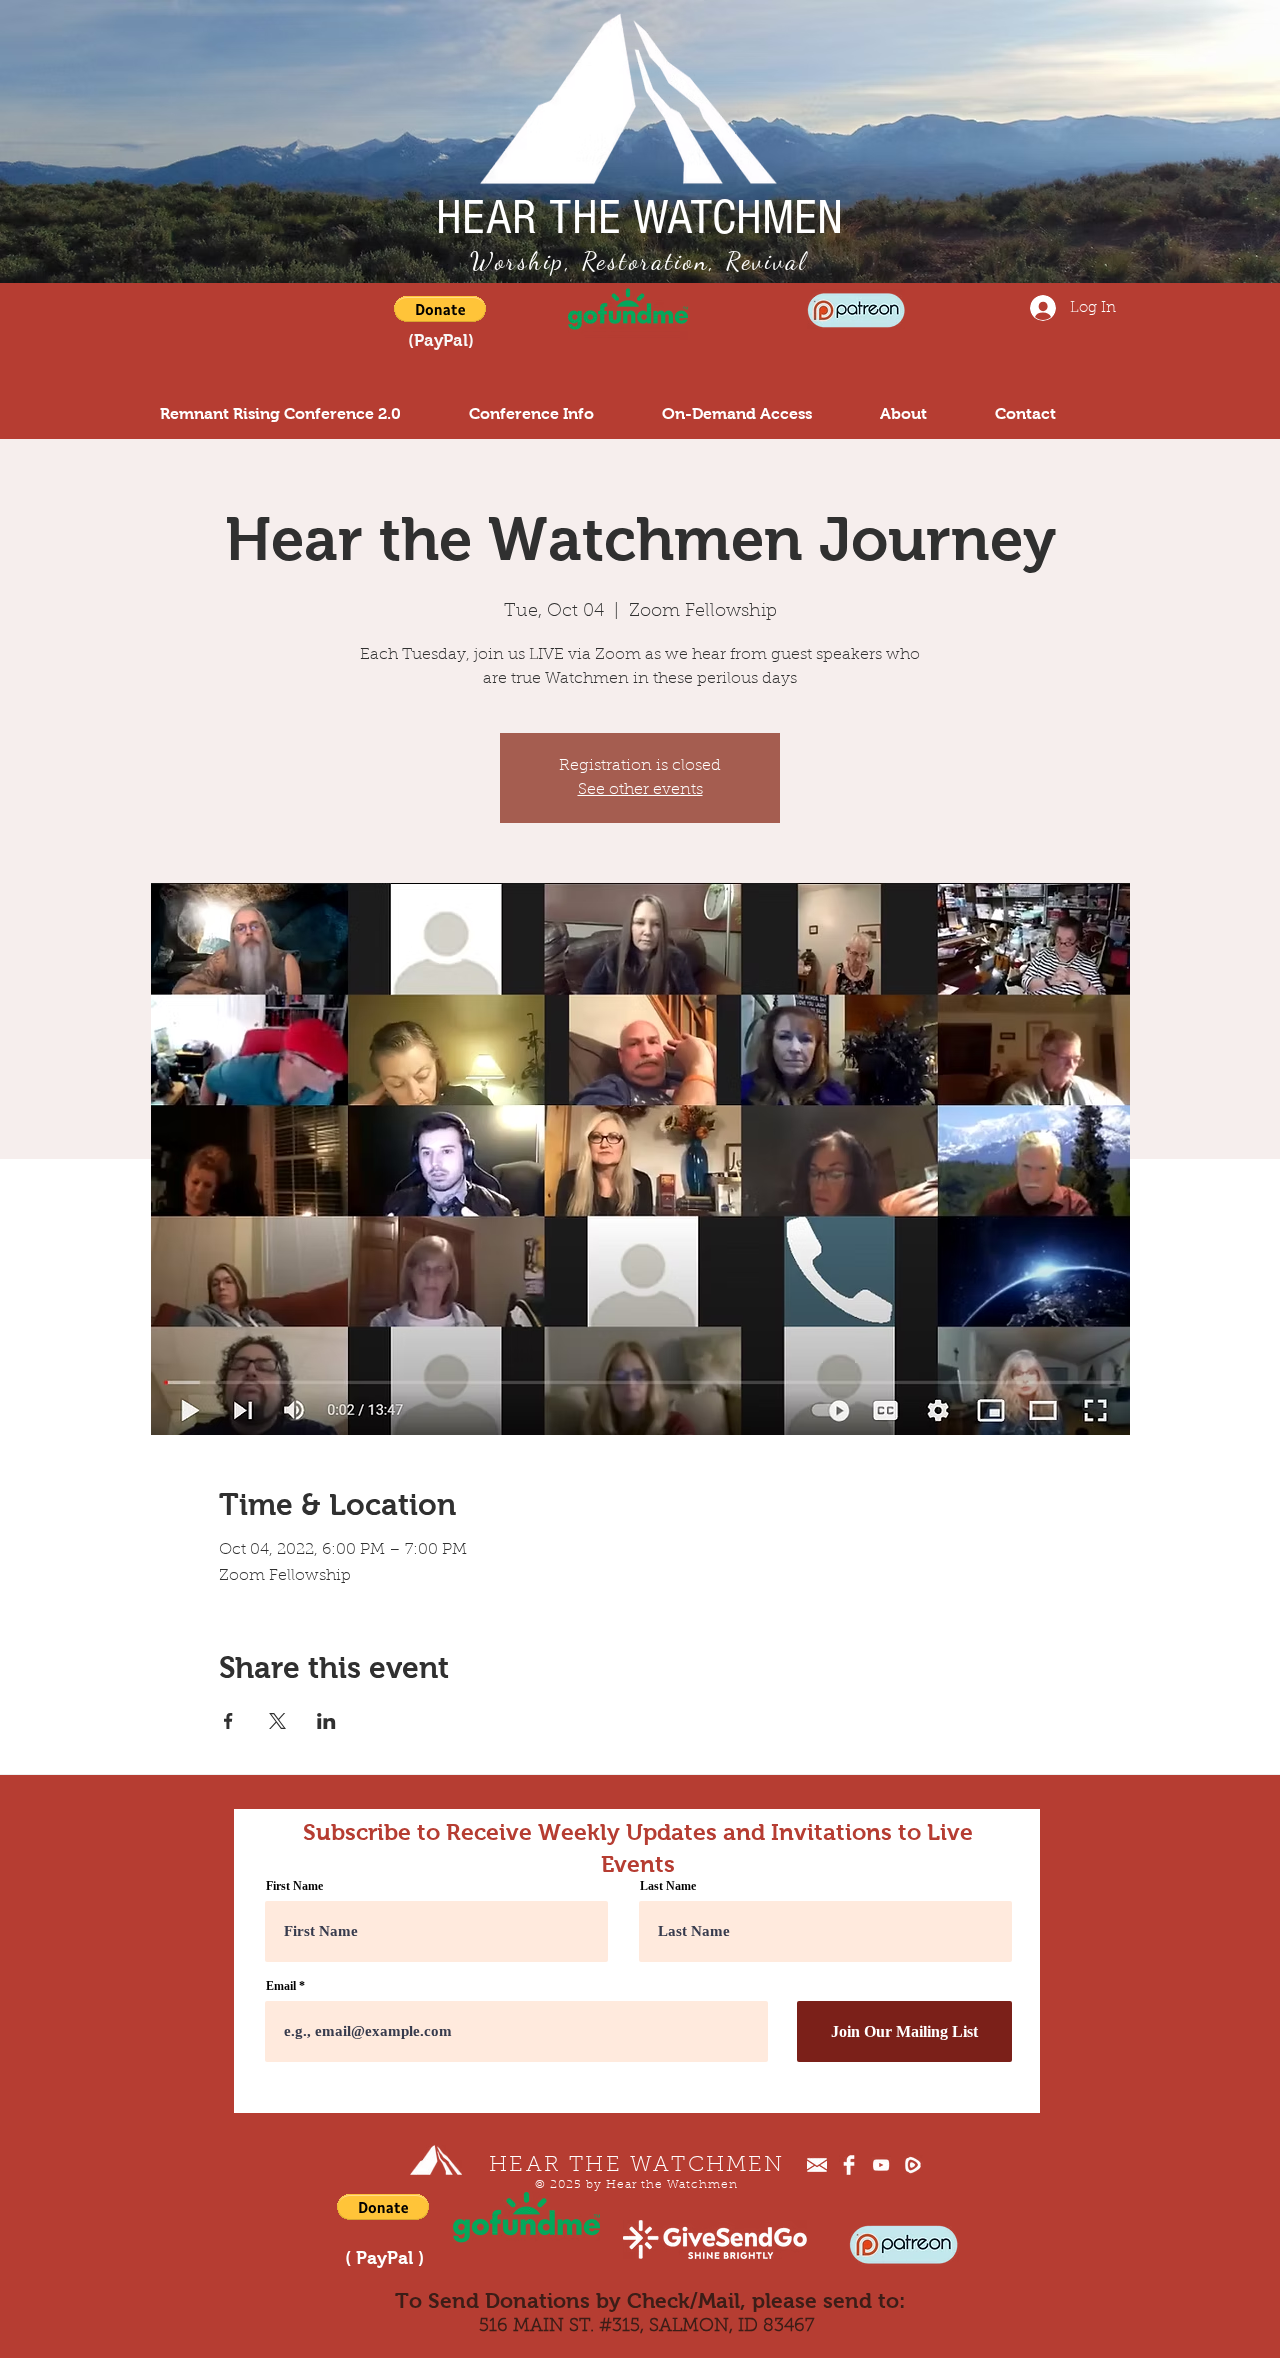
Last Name (668, 1886)
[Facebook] (849, 2165)
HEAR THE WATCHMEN (639, 218)
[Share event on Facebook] (228, 1721)
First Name (294, 1886)
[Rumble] (913, 2165)
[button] (440, 309)
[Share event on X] (277, 1721)
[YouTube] (881, 2165)
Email (281, 1986)
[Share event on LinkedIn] (326, 1721)
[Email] (817, 2165)
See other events (640, 790)
